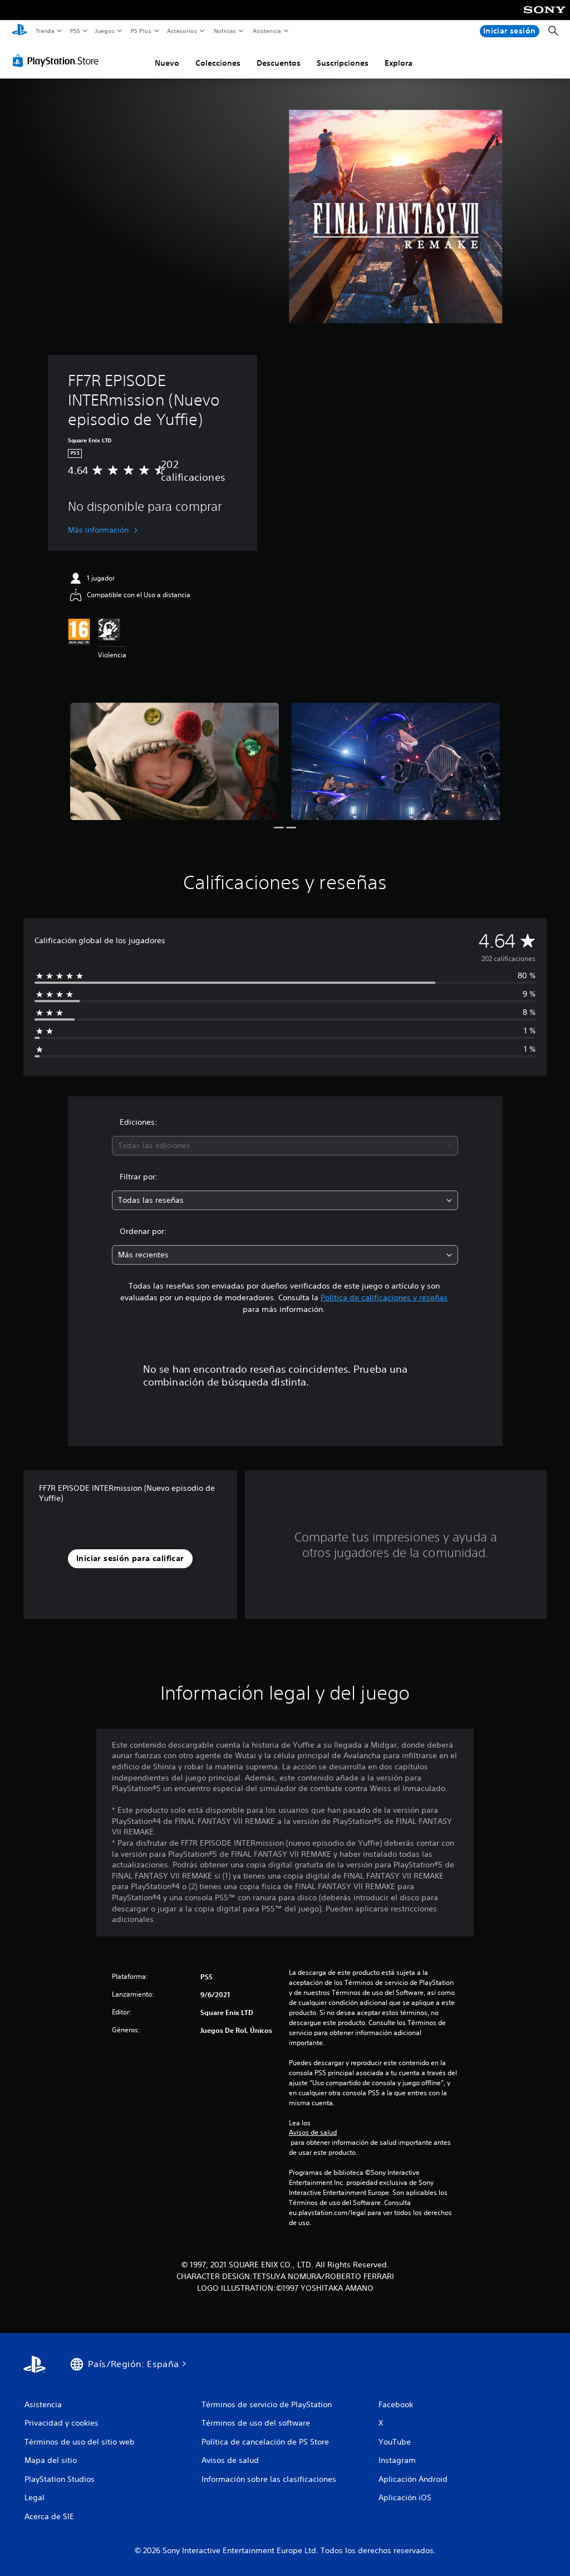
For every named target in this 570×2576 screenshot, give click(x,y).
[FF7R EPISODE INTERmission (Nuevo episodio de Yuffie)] (175, 761)
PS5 (75, 31)
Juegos (105, 31)
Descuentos (279, 63)
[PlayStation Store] (58, 61)
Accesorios (182, 31)
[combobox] (285, 1146)
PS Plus (141, 31)
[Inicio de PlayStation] (19, 31)
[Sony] (545, 17)
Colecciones (218, 63)
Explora (399, 63)
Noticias (225, 31)
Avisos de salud (313, 2133)
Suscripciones (343, 63)
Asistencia (267, 31)
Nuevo (167, 63)
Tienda (45, 31)
